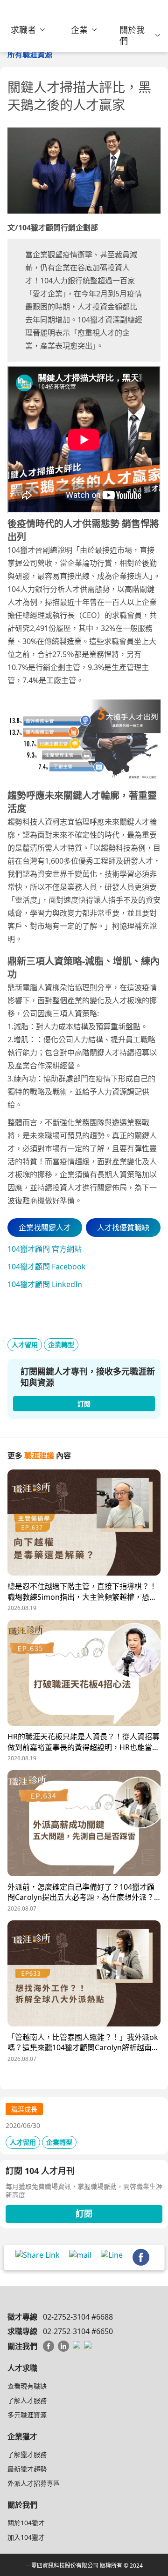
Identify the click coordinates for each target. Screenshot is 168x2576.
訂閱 (84, 2214)
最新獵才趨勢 (27, 2469)
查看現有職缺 (27, 2386)
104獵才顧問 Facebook (47, 1267)
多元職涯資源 (27, 2415)
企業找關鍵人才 (45, 1228)
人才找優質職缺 (123, 1228)
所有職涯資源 (30, 54)
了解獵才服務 (27, 2454)
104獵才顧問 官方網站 (45, 1249)
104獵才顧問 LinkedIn (45, 1284)
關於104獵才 (26, 2523)
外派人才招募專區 (34, 2483)
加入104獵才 (26, 2537)
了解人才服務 (27, 2400)
